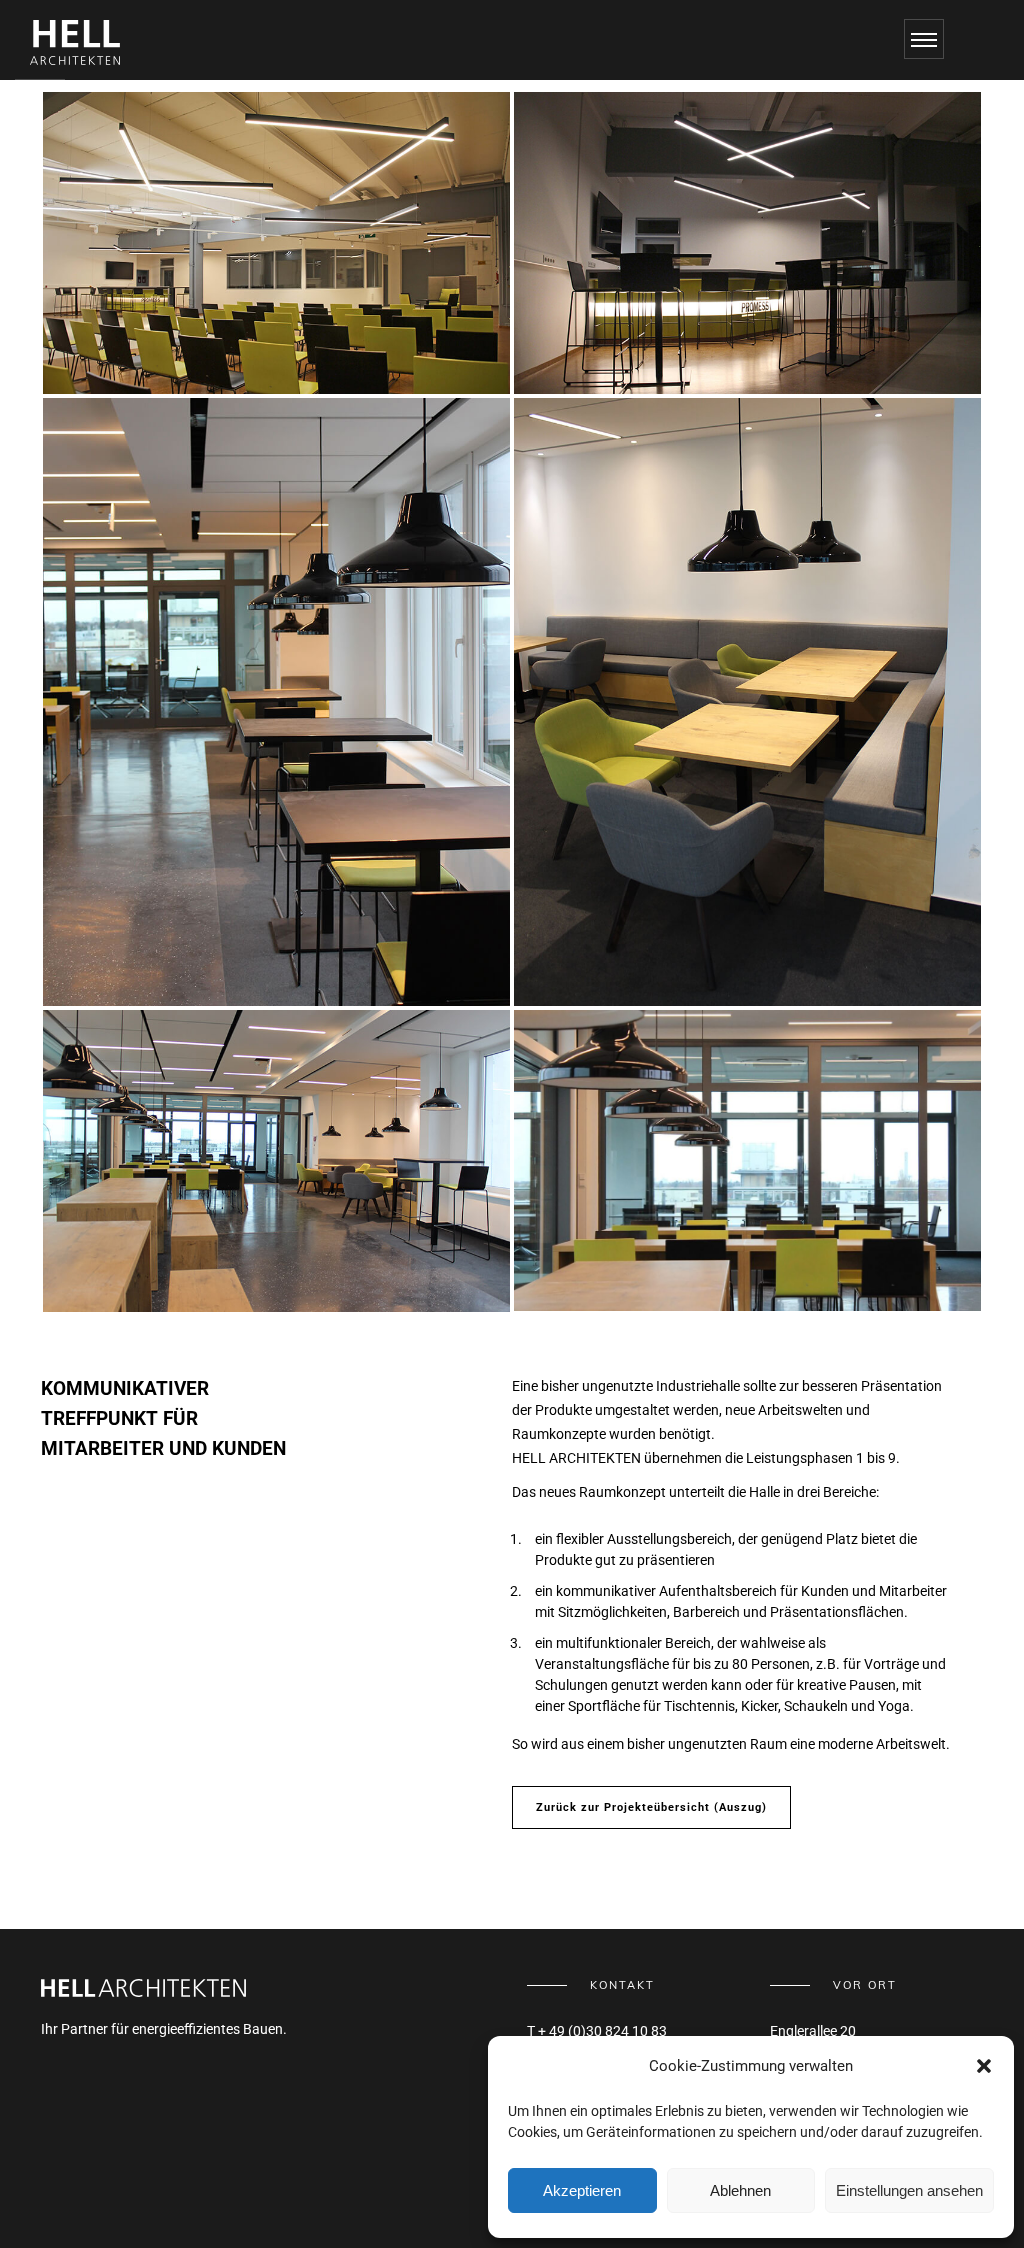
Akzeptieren (582, 2190)
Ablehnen (740, 2190)
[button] (984, 2066)
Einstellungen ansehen (909, 2190)
